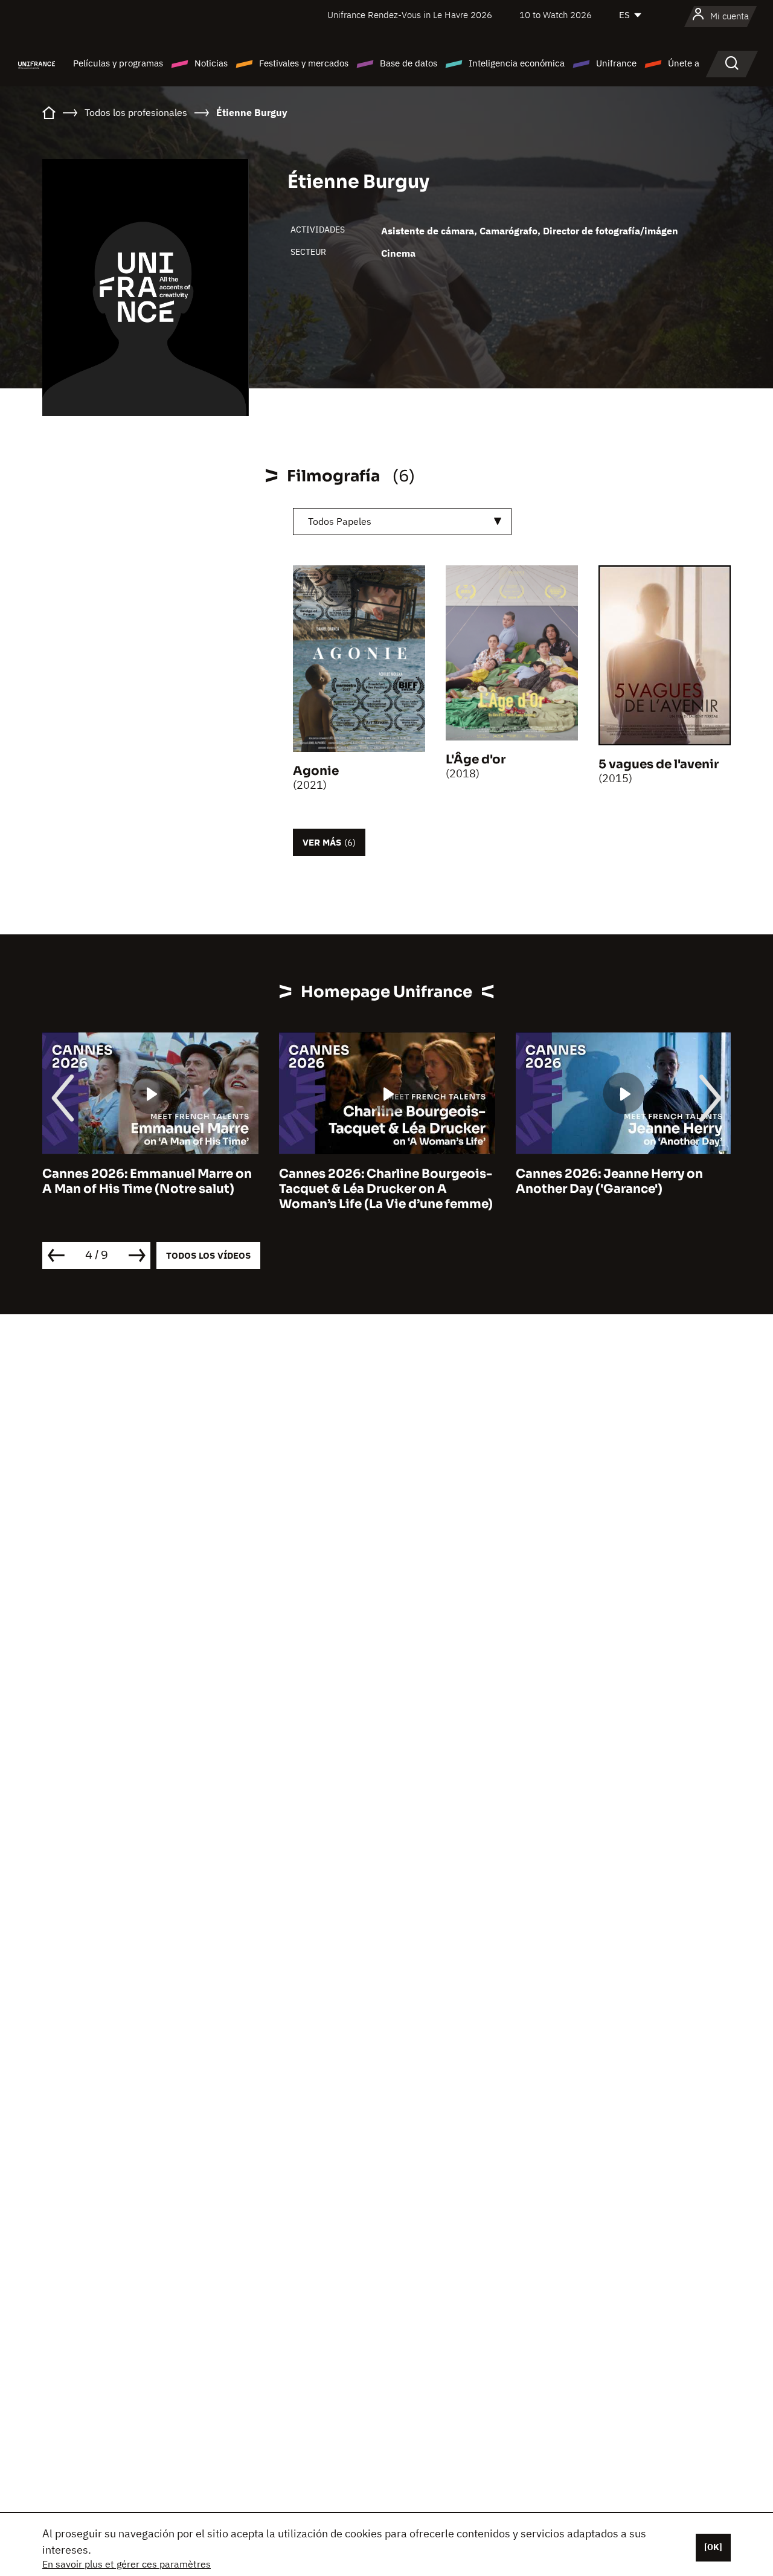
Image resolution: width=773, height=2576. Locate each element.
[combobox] (402, 522)
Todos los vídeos (208, 1255)
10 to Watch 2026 (556, 15)
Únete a (684, 63)
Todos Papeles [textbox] (340, 521)
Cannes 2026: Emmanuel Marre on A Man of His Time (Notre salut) (147, 1181)
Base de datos (409, 63)
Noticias (211, 63)
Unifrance (616, 63)
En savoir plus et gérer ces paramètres (127, 2564)
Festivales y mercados (304, 63)
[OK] (713, 2547)
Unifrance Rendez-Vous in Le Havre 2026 (410, 15)
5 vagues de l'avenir (659, 764)
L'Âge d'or (476, 760)
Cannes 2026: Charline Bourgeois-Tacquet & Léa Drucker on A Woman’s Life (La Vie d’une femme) (386, 1189)
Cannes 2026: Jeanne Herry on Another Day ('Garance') (609, 1181)
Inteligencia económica (517, 63)
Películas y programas (118, 63)
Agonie (316, 771)
